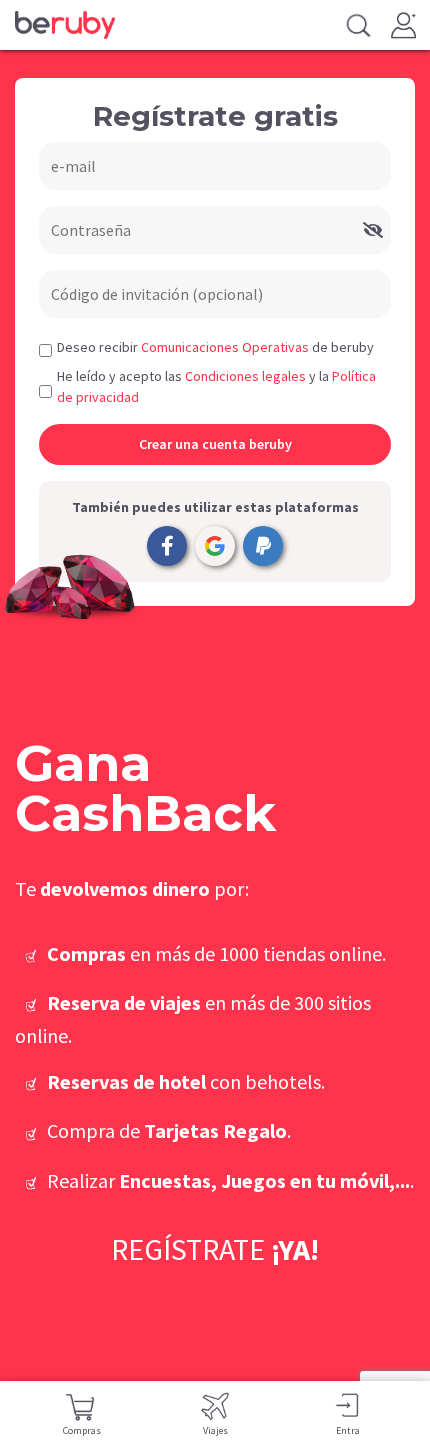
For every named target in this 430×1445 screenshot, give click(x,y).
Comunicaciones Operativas (225, 347)
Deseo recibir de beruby (215, 347)
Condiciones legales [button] (245, 376)
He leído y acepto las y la (216, 386)
